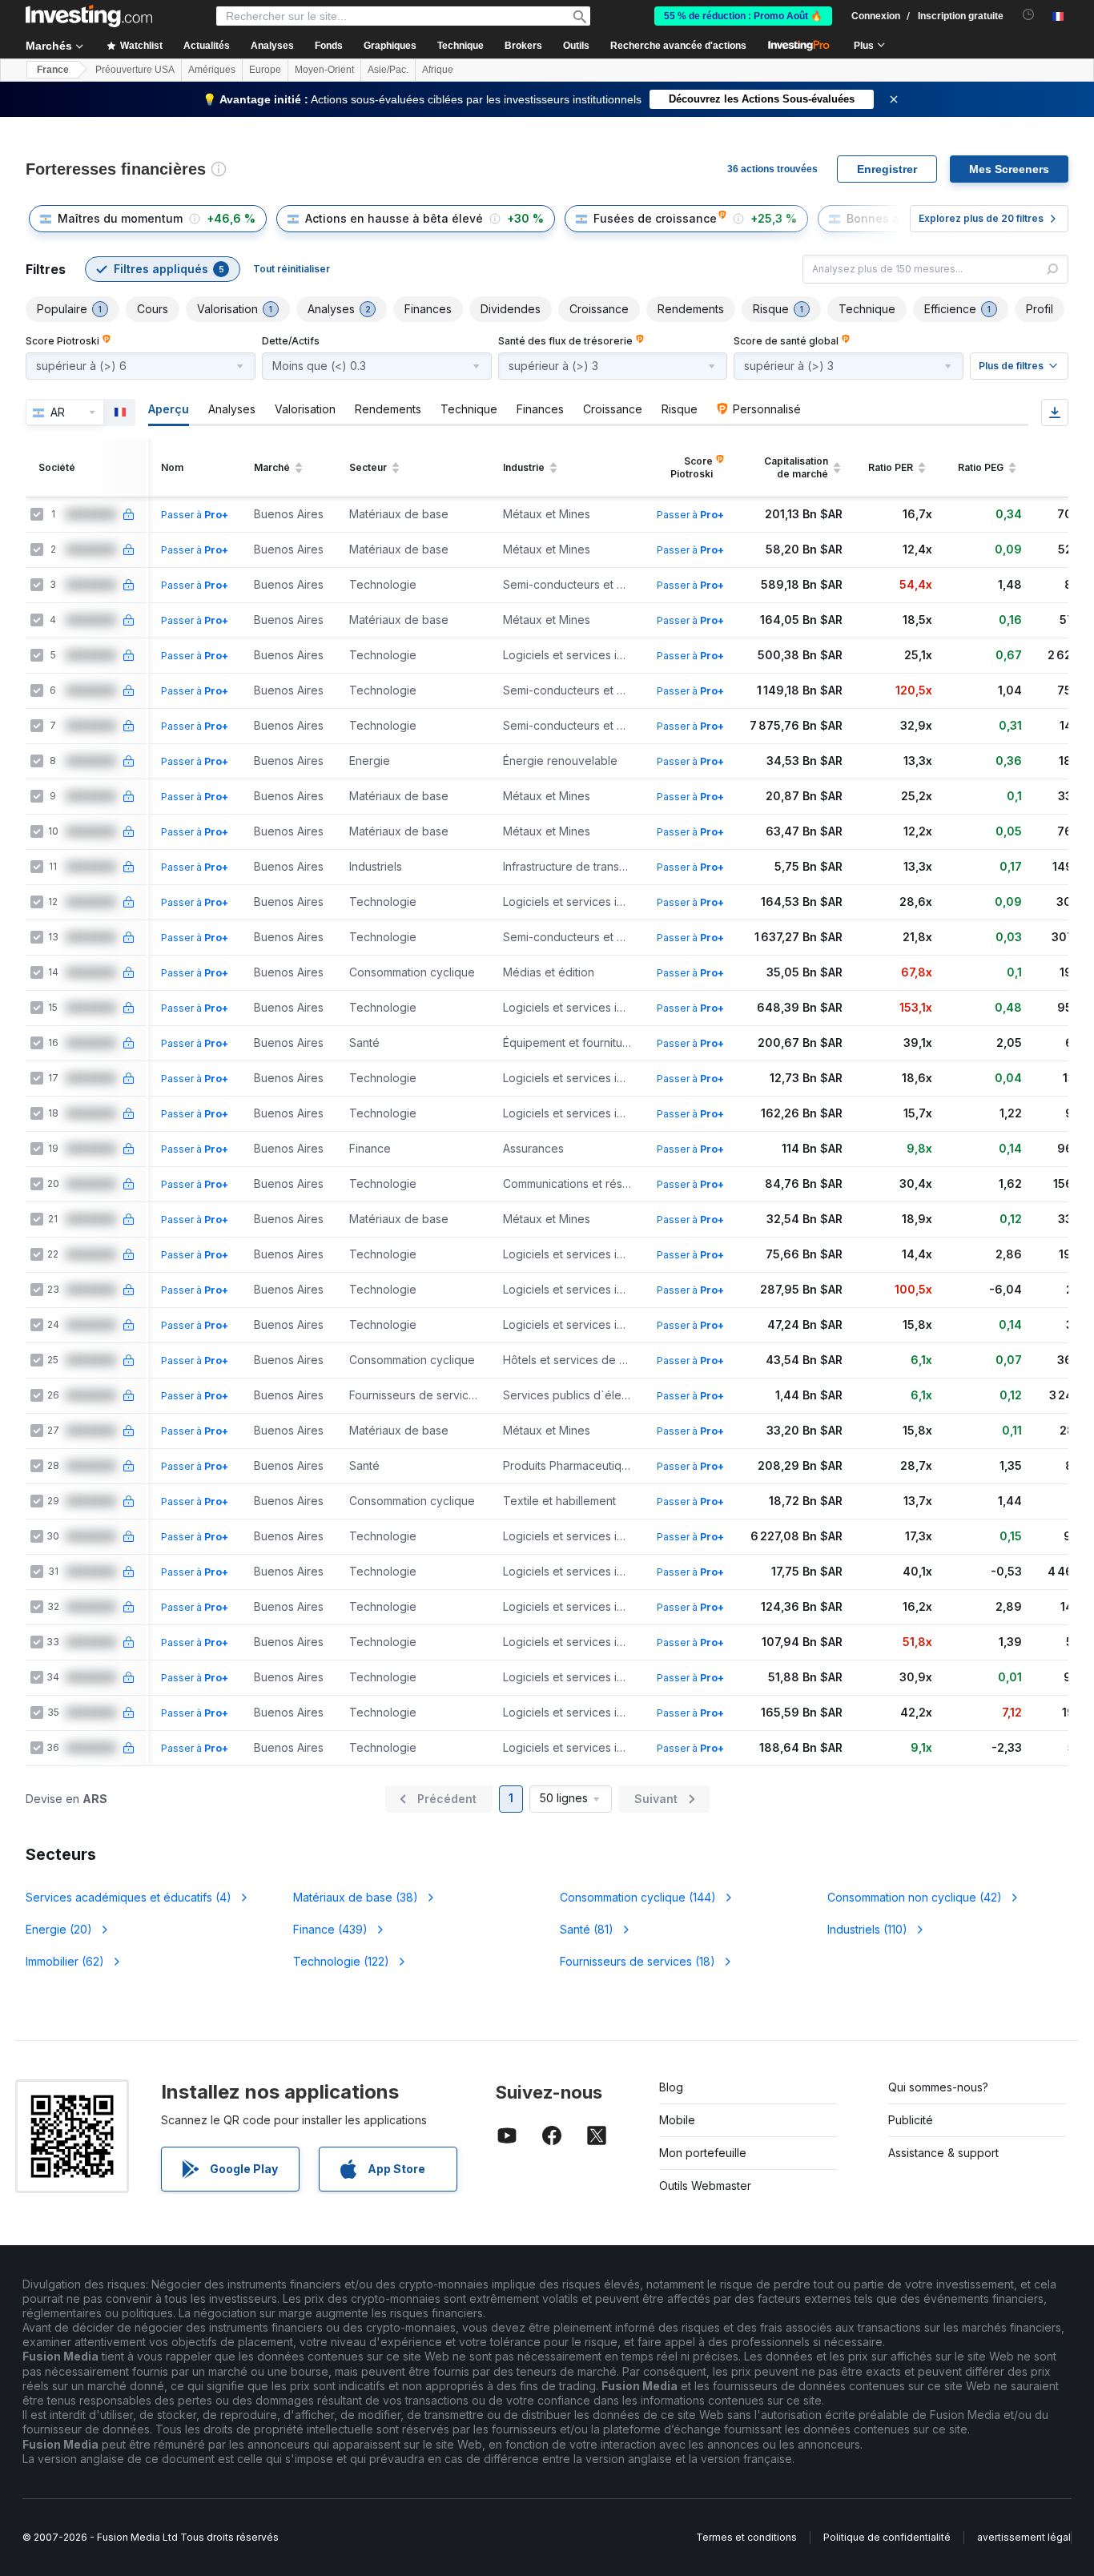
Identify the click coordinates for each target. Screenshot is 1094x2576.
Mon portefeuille (703, 2153)
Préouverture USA (135, 70)
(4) (129, 1897)
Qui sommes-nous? (938, 2087)
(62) (65, 1961)
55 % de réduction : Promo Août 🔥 (743, 16)
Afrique (438, 70)
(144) (638, 1897)
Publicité (911, 2120)
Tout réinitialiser (292, 269)
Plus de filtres (1011, 366)
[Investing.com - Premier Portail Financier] (89, 16)
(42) (915, 1897)
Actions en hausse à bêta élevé (394, 218)
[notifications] (1029, 15)
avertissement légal (1024, 2537)
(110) (867, 1929)
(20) (59, 1929)
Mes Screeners (1009, 169)
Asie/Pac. (388, 70)
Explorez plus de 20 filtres (981, 218)
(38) (356, 1897)
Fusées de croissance (655, 218)
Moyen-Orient (324, 70)
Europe (265, 70)
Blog (671, 2087)
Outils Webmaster (705, 2186)
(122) (341, 1961)
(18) (637, 1961)
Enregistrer (887, 169)
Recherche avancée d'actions (678, 46)
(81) (587, 1929)
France (53, 70)
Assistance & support (943, 2153)
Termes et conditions (746, 2537)
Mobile (677, 2120)
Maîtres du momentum (120, 218)
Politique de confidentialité (887, 2537)
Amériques (212, 70)
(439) (330, 1929)
